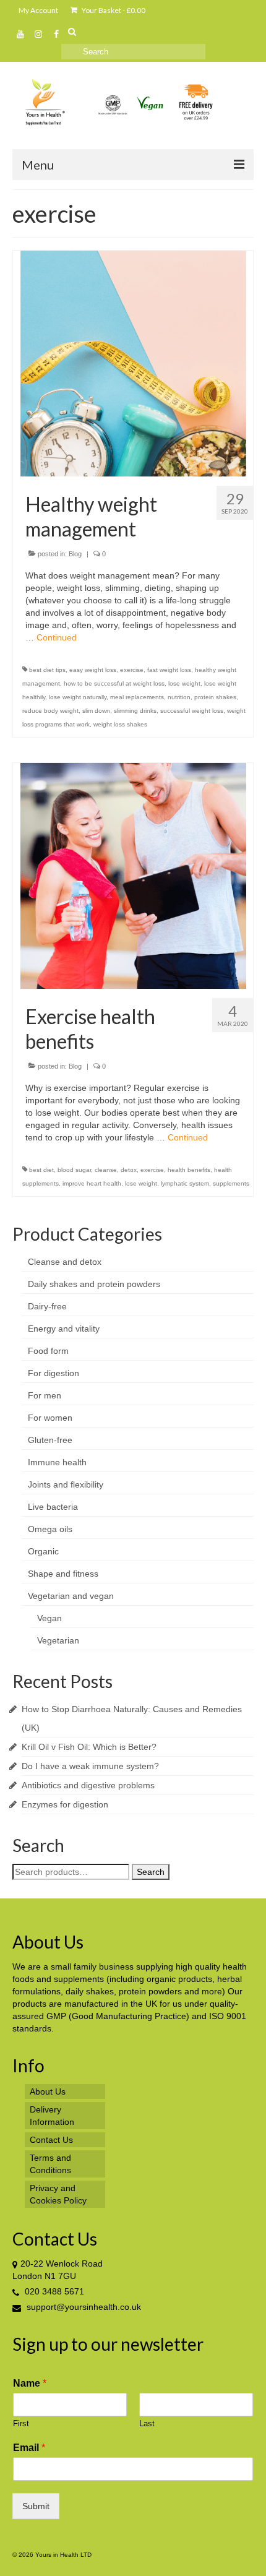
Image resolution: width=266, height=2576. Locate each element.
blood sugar (74, 1170)
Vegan (49, 1618)
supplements (231, 1183)
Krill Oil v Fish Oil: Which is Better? (89, 1747)
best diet (41, 1170)
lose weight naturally (78, 697)
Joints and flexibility (66, 1484)
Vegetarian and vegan (71, 1596)
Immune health (57, 1462)
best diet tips (47, 670)
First (21, 2423)
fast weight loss (169, 670)
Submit (36, 2506)
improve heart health (92, 1183)
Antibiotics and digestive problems (88, 1785)
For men (45, 1395)
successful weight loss (192, 711)
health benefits (189, 1170)
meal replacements (137, 697)
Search (151, 1872)
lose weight (184, 683)
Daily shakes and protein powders (94, 1284)
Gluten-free (50, 1440)
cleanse (106, 1170)
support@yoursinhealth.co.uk (83, 2307)
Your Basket (113, 10)
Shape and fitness (63, 1574)
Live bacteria (53, 1507)
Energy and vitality (64, 1329)
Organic (43, 1551)
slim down (96, 711)
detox (129, 1170)
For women (50, 1418)
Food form (48, 1351)
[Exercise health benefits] (133, 876)
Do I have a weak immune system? (90, 1766)
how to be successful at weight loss (114, 683)
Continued (57, 637)
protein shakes (215, 697)
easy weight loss (93, 670)
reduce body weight (50, 711)
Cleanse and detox (65, 1262)
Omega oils (50, 1529)
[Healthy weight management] (133, 363)
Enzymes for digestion (65, 1804)
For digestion (54, 1373)
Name (30, 2383)
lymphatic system (185, 1183)
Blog (75, 554)
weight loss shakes (120, 724)
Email (29, 2448)
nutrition (179, 697)
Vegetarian (58, 1640)
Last (147, 2423)
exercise (132, 670)
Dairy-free (47, 1306)
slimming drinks (135, 711)
